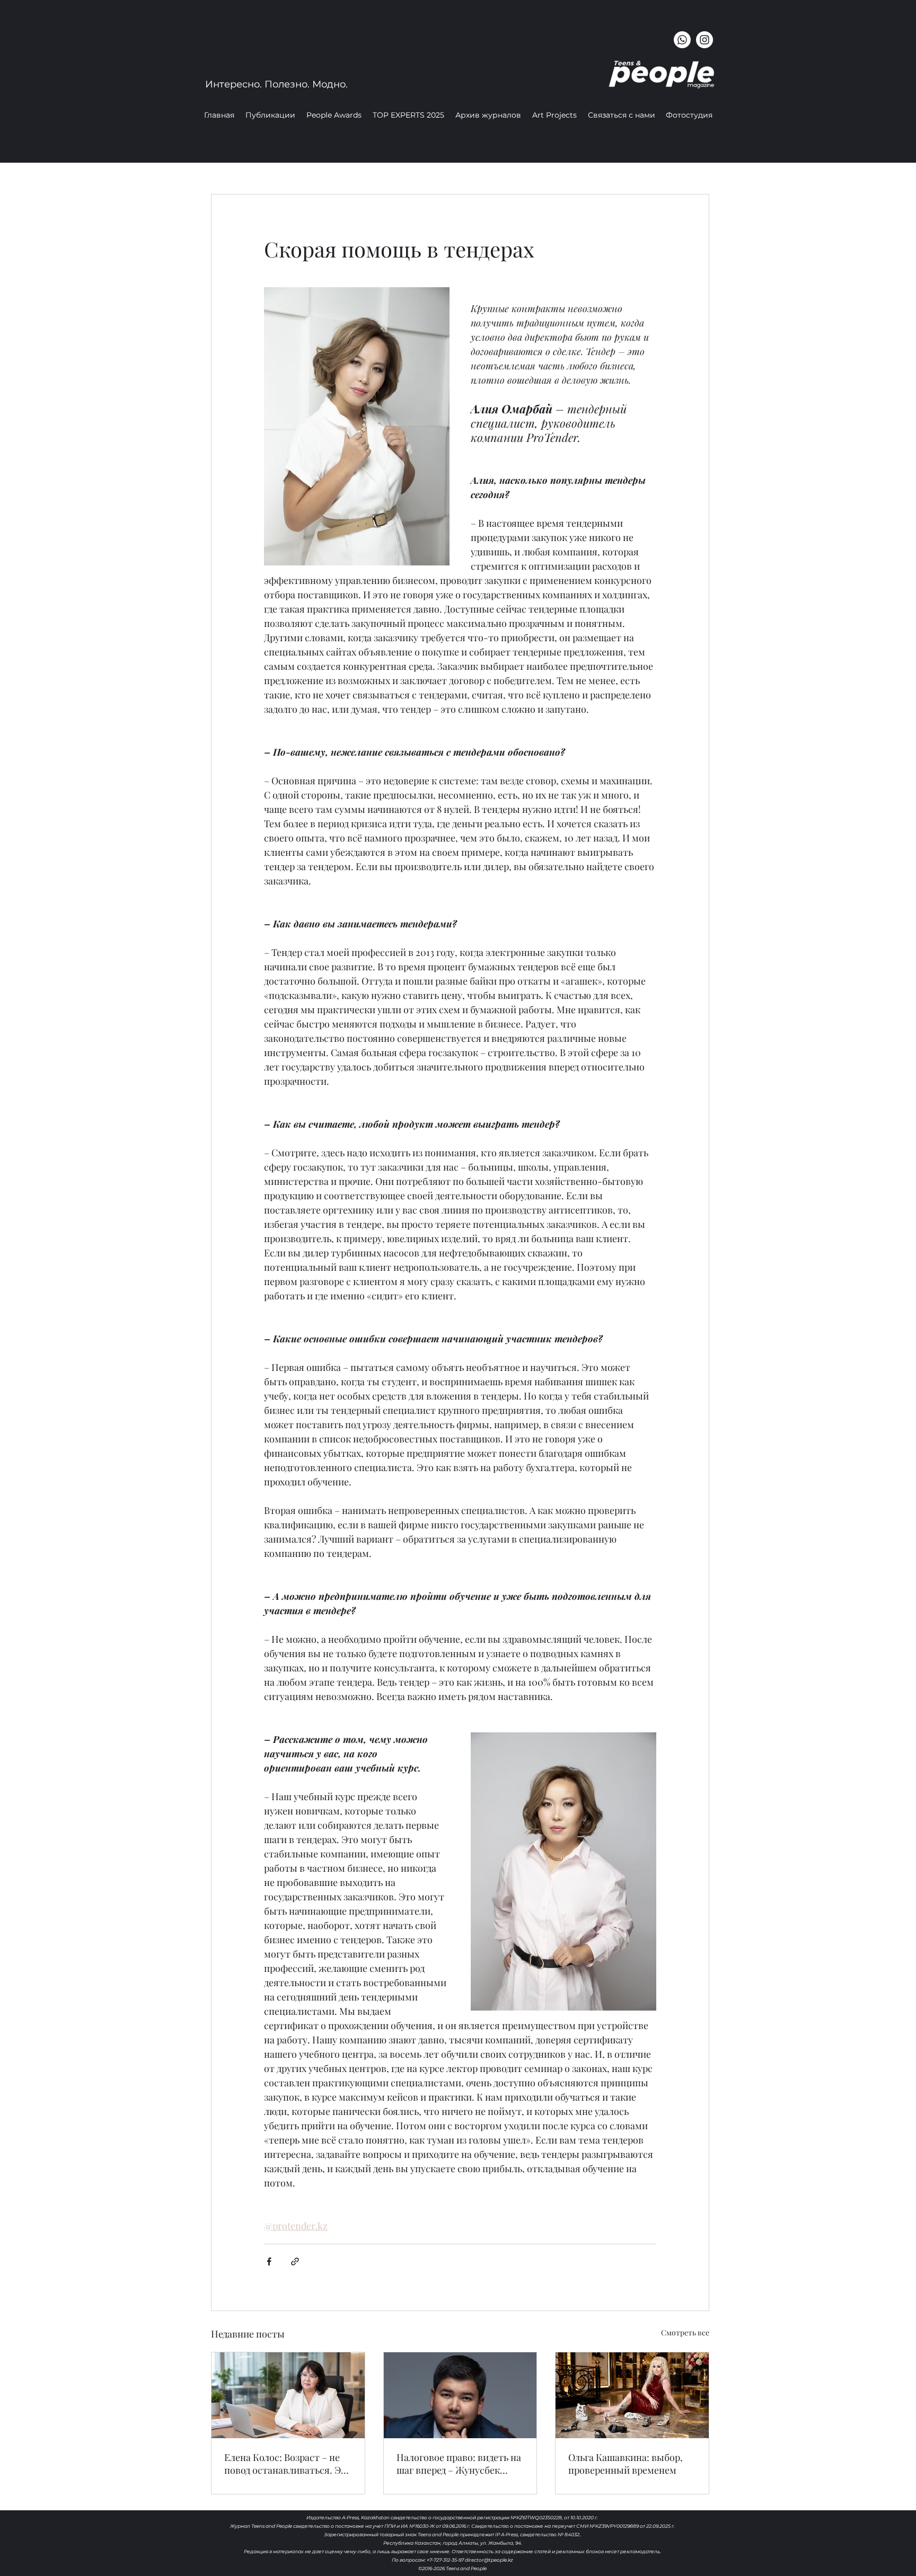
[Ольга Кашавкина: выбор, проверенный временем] (632, 2395)
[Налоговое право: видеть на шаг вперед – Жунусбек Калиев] (460, 2395)
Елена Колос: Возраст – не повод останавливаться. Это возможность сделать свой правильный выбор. (288, 2464)
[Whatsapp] (682, 40)
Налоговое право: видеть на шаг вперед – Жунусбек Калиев (459, 2464)
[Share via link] (295, 2261)
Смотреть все (685, 2332)
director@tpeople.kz (489, 2560)
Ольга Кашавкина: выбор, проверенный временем (626, 2464)
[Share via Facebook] (269, 2261)
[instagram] (704, 40)
